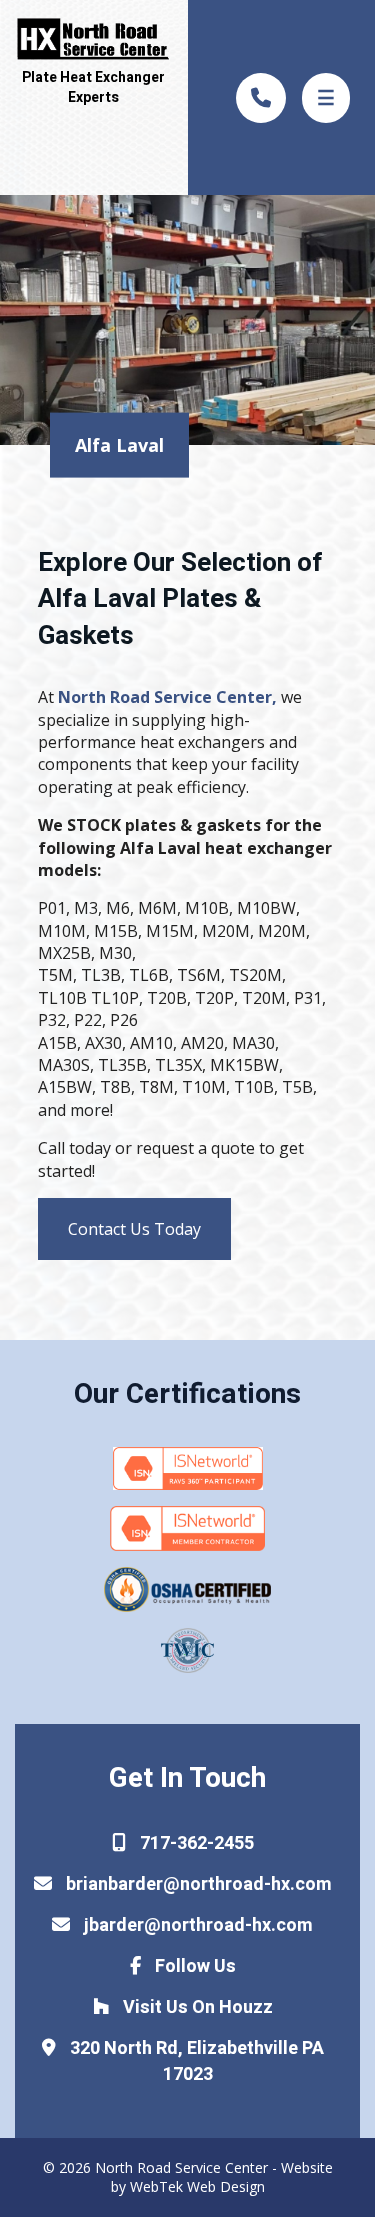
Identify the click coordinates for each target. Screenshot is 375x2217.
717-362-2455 (195, 1843)
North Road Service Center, (167, 697)
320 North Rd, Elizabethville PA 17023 (195, 2061)
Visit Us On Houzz (196, 2007)
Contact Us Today (134, 1229)
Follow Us (193, 1966)
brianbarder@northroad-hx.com (197, 1884)
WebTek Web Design (197, 2186)
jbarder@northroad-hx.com (196, 1925)
